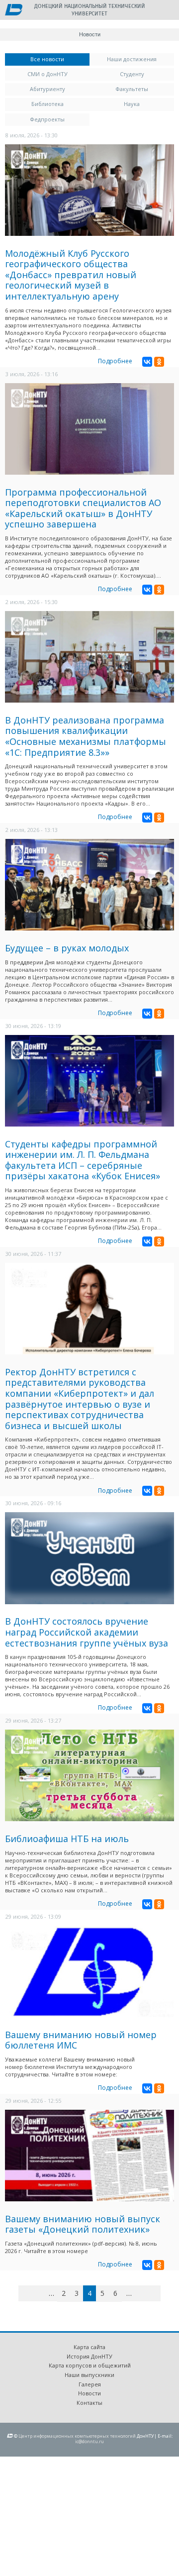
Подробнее (115, 361)
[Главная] (14, 10)
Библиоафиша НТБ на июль (67, 1839)
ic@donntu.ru (89, 2441)
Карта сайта (89, 2347)
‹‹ (30, 2293)
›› (159, 2293)
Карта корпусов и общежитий (90, 2365)
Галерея (90, 2384)
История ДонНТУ (89, 2356)
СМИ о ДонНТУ (47, 74)
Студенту (132, 74)
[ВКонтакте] (147, 362)
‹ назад (40, 2295)
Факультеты (132, 89)
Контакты (89, 2403)
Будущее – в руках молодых (67, 948)
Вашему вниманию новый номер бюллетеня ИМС (81, 2040)
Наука (132, 104)
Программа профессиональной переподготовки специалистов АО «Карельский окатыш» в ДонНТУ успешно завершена (83, 508)
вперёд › (144, 2295)
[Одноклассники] (159, 362)
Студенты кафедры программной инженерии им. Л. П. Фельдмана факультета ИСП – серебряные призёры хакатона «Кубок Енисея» (83, 1160)
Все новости (60, 59)
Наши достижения (132, 59)
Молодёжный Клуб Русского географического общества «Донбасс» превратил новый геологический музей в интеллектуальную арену (71, 275)
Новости (89, 2393)
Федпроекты (47, 119)
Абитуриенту (47, 89)
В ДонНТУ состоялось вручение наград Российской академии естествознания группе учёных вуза (87, 1632)
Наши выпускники (89, 2375)
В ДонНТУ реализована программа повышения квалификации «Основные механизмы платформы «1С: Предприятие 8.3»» (86, 736)
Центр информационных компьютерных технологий (77, 2436)
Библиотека (47, 104)
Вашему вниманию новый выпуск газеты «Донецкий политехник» (83, 2224)
